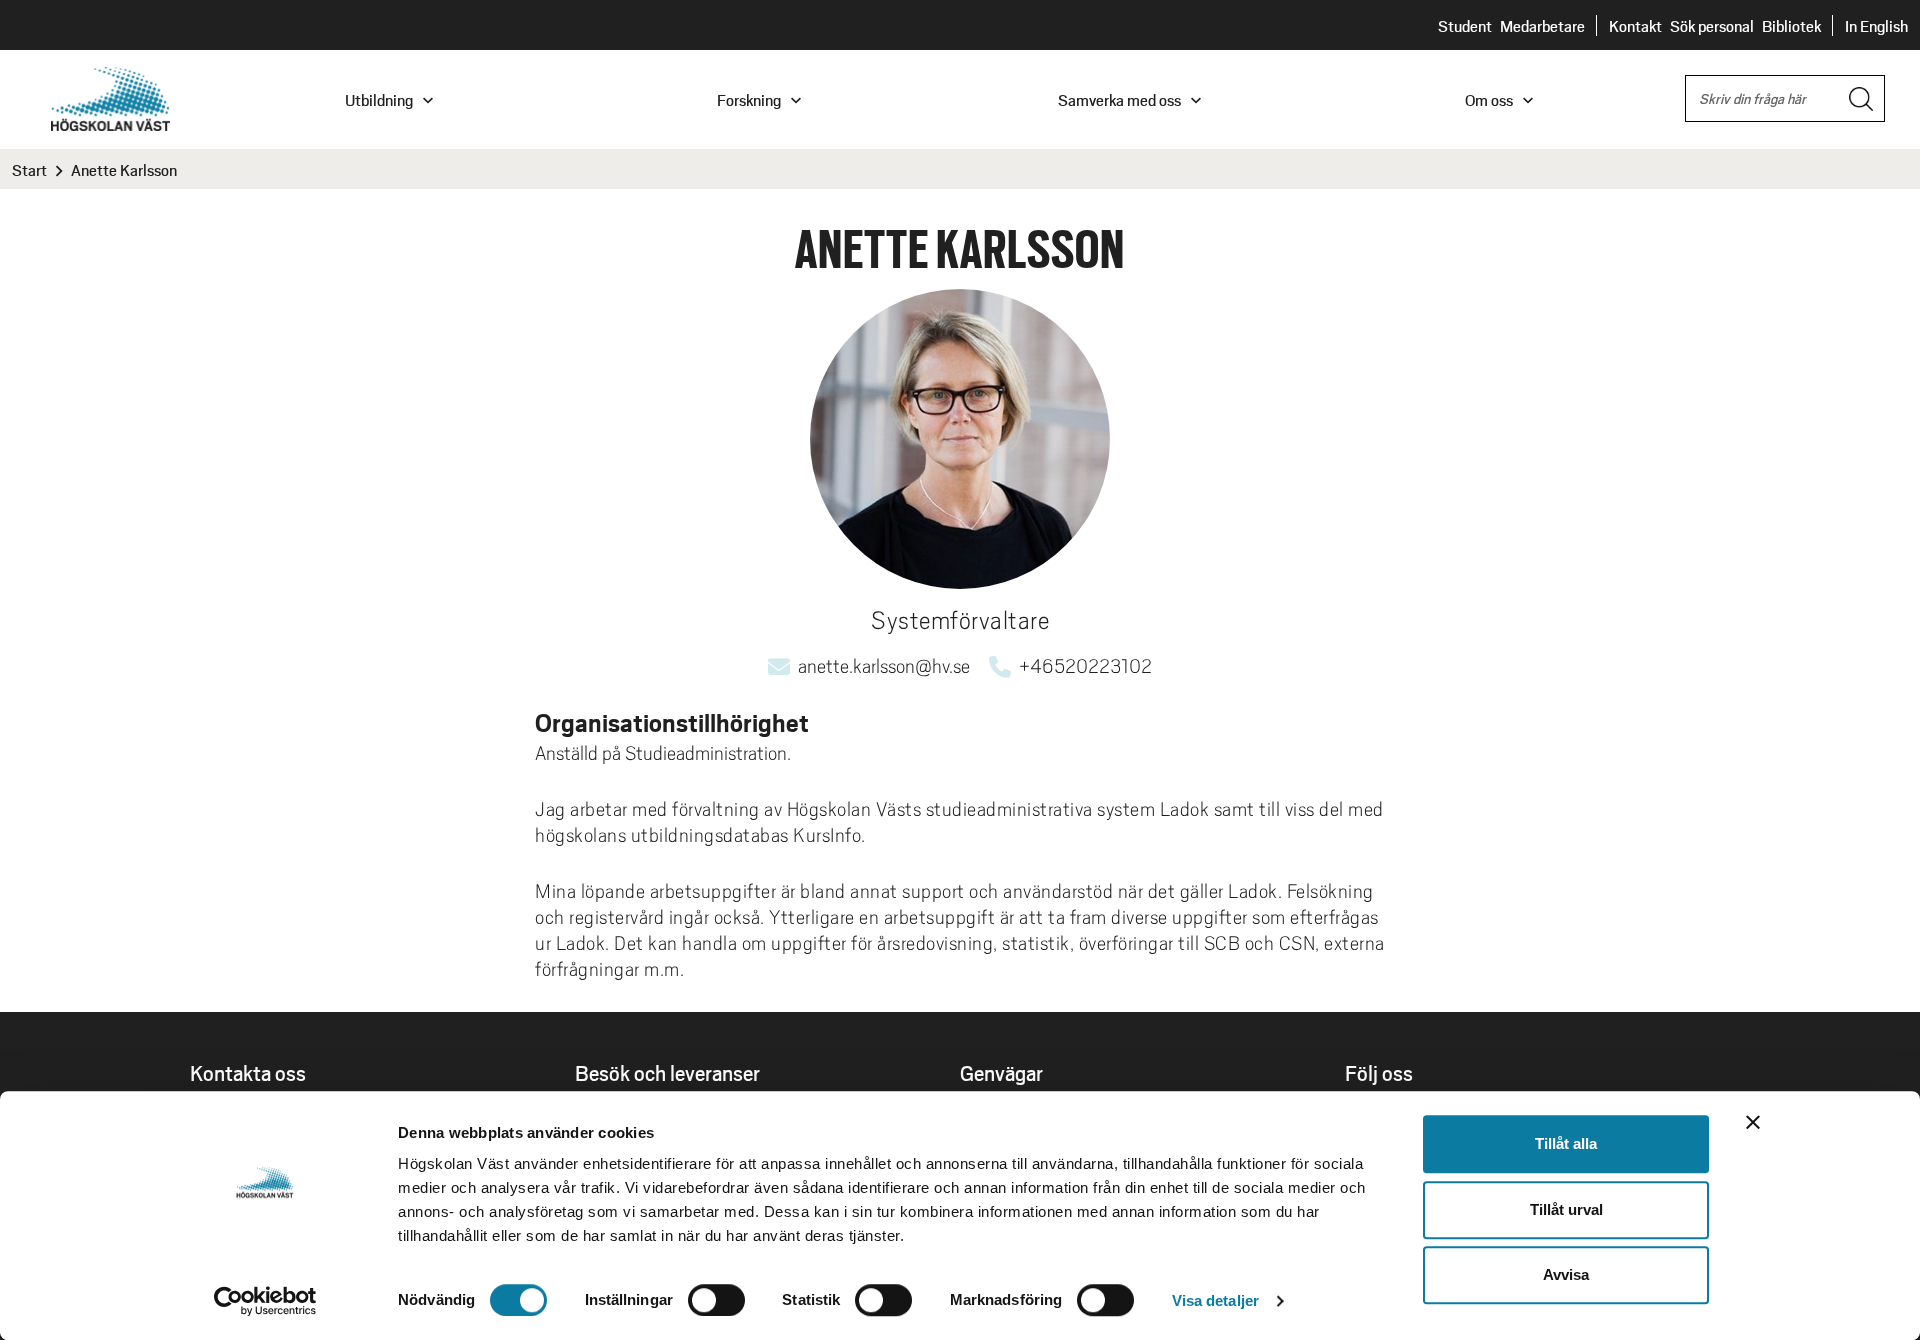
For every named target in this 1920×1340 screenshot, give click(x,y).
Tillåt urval (1566, 1209)
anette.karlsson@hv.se (884, 666)
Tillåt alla (1566, 1143)
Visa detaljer (1215, 1300)
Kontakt (1635, 25)
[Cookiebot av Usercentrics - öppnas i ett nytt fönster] (265, 1301)
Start (29, 169)
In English (1876, 25)
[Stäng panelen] (1753, 1122)
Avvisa (1566, 1274)
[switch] (716, 1300)
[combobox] (1785, 98)
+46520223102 (1085, 666)
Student (1465, 25)
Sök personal (1712, 25)
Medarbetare (1542, 25)
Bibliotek (1791, 25)
